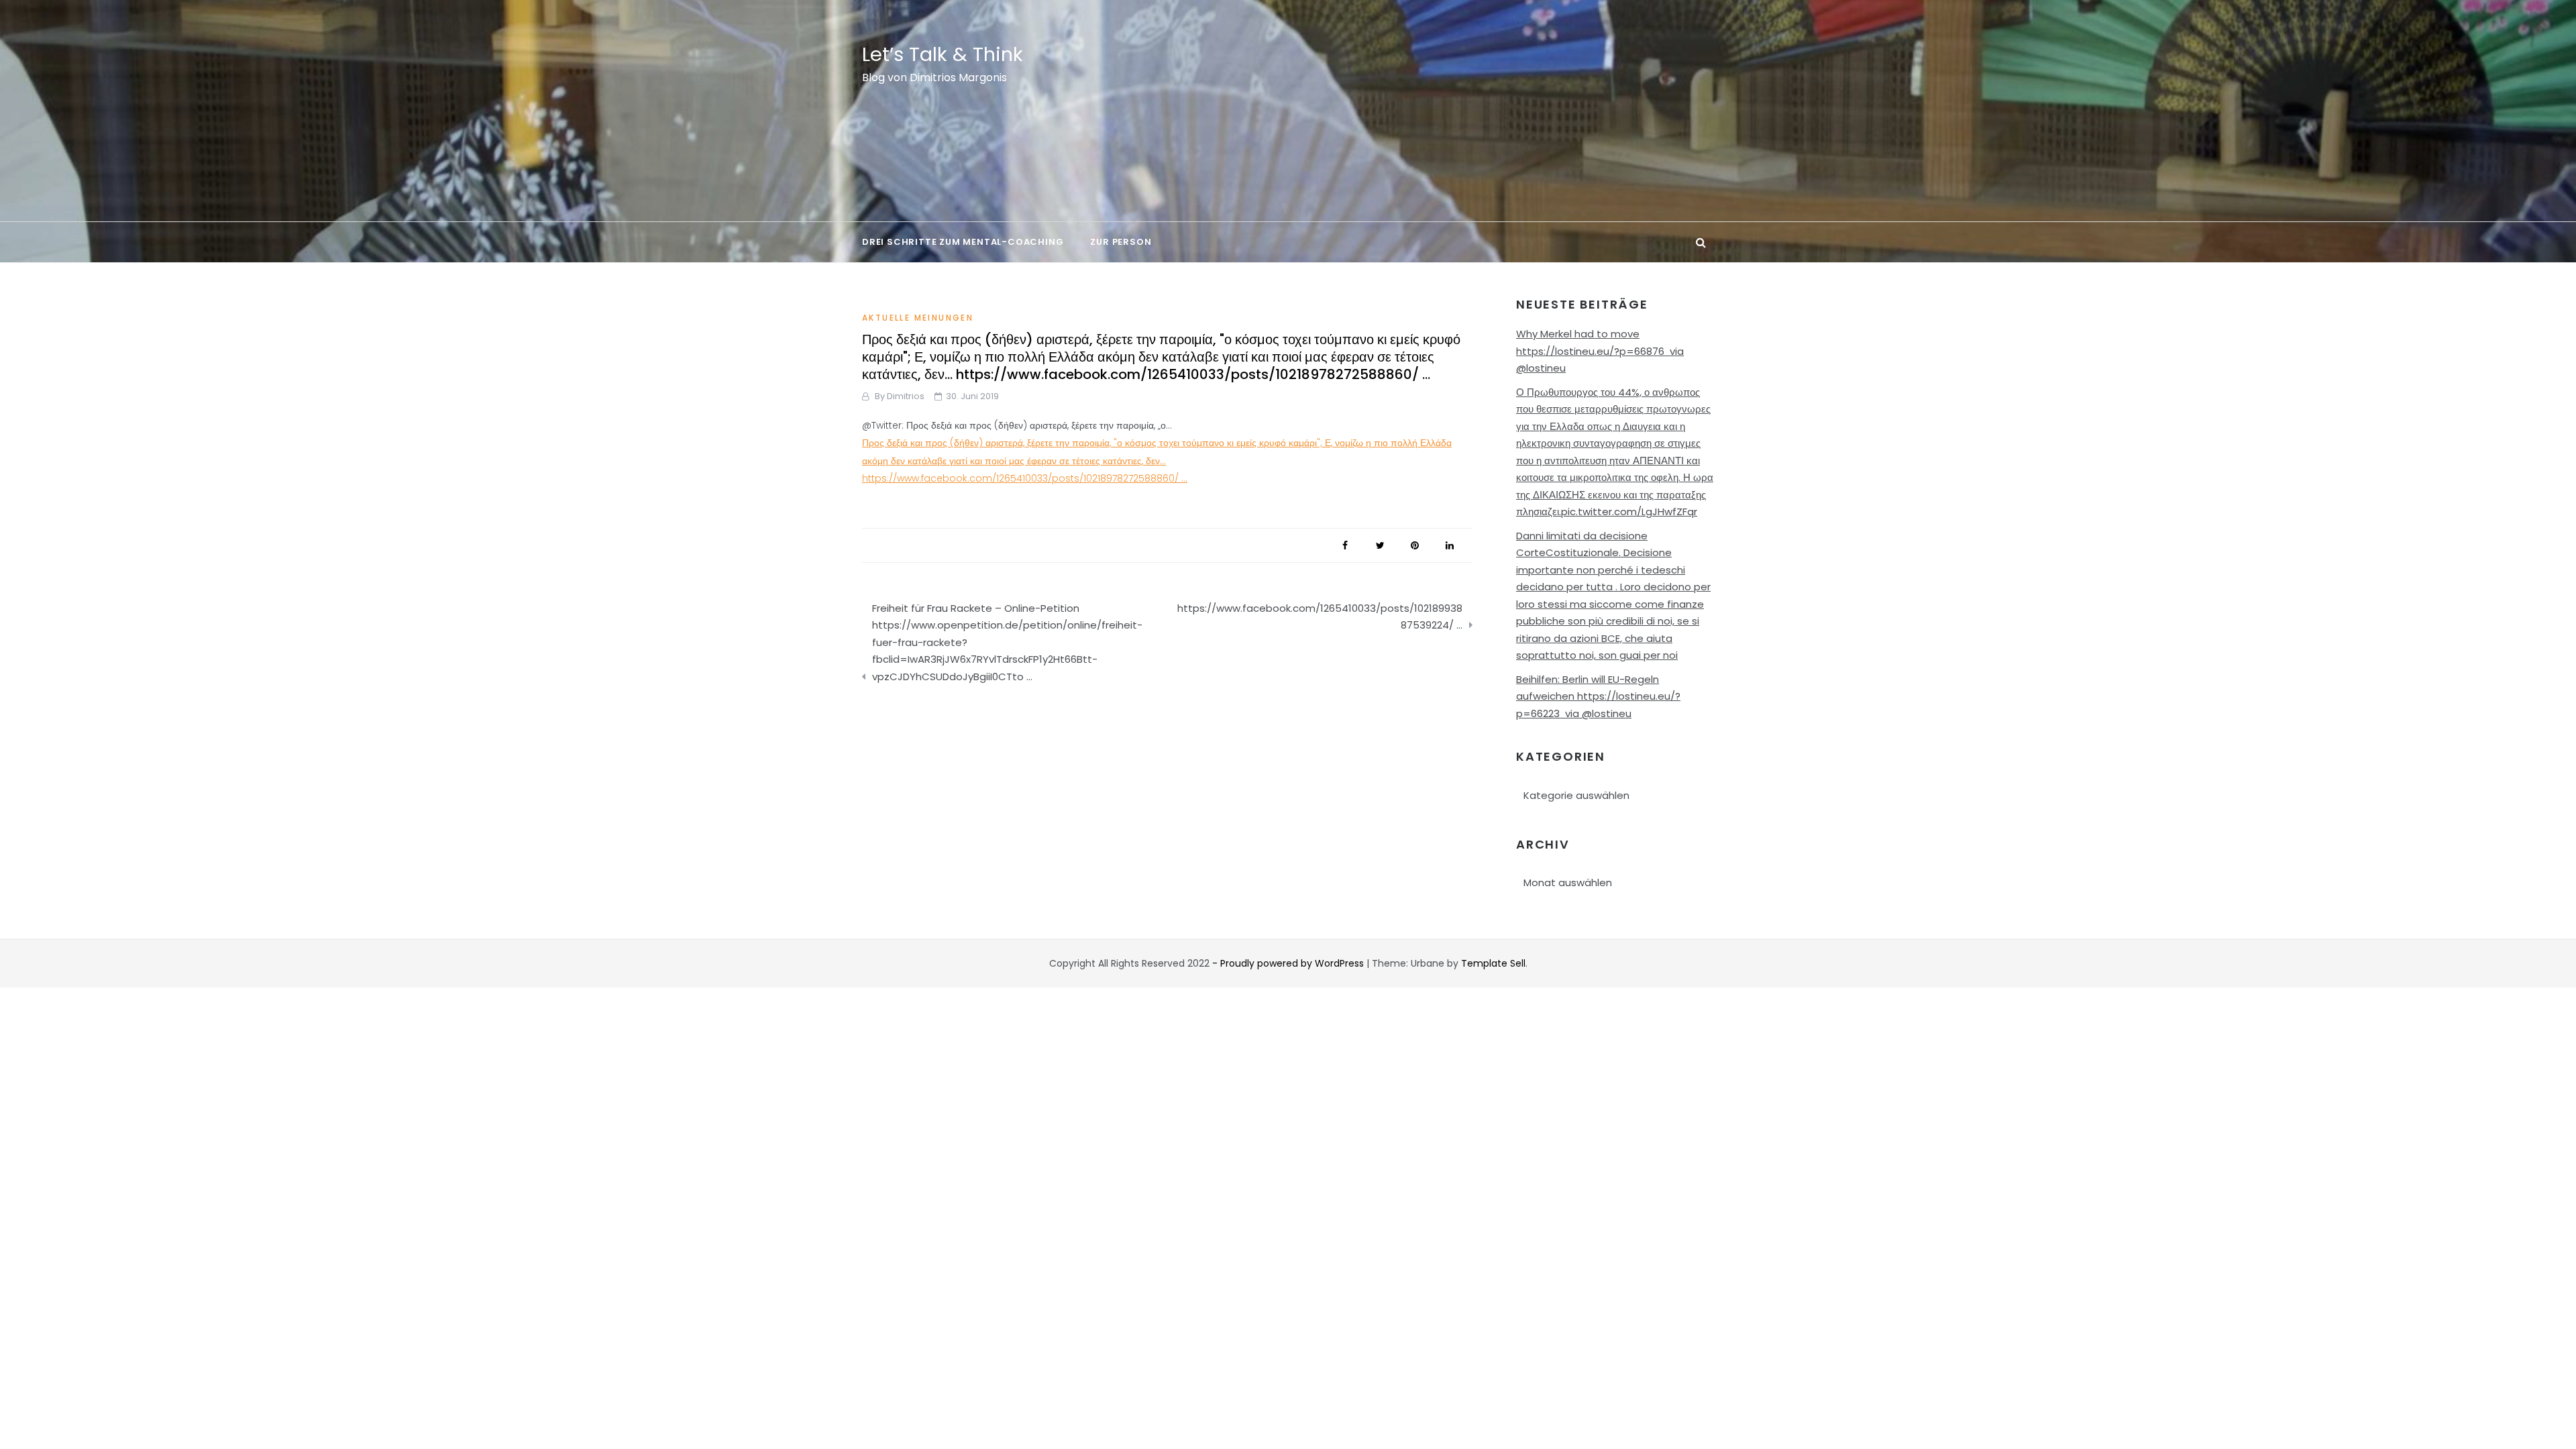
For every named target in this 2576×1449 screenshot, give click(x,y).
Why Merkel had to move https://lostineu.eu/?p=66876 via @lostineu (1600, 351)
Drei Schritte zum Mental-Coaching (963, 242)
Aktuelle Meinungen (918, 318)
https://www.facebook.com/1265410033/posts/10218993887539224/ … (1320, 617)
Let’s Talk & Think (943, 54)
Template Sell (1493, 963)
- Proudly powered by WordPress (1289, 963)
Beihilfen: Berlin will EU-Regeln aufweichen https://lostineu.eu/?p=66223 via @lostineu (1598, 696)
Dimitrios (906, 396)
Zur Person (1121, 242)
